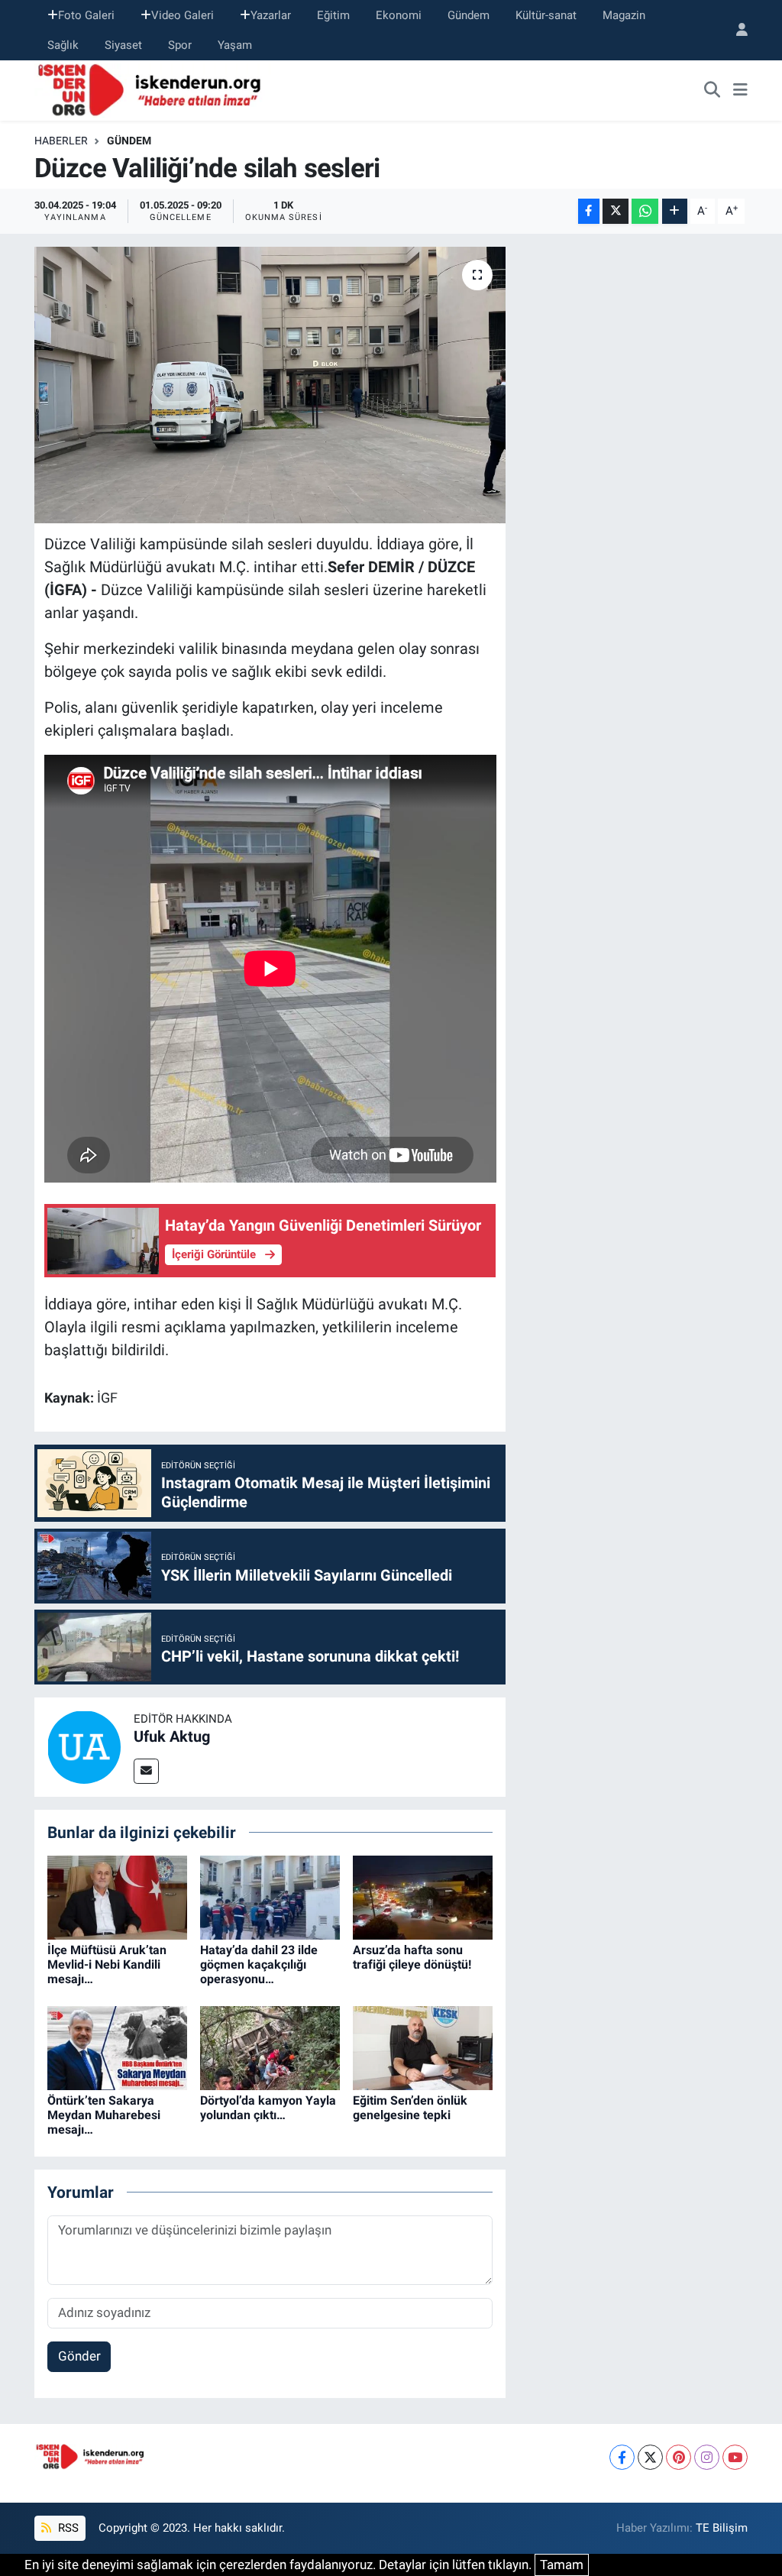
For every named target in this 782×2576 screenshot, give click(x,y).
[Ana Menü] (740, 91)
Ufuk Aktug (172, 1736)
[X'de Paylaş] (616, 211)
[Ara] (713, 91)
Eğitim (333, 15)
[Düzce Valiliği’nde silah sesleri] (270, 385)
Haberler (61, 141)
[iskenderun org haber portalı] (153, 89)
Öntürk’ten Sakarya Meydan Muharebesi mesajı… (104, 2115)
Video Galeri (183, 15)
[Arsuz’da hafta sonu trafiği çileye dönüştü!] (423, 1896)
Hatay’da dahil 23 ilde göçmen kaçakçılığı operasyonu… (259, 1964)
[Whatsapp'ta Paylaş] (645, 211)
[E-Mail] (146, 1771)
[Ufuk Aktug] (84, 1746)
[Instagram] (707, 2457)
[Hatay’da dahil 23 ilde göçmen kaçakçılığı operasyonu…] (270, 1896)
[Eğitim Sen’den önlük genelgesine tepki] (423, 2047)
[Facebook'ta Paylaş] (589, 211)
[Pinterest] (679, 2457)
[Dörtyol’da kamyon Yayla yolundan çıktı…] (270, 2047)
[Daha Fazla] (675, 211)
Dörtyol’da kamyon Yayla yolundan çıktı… (268, 2108)
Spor (180, 45)
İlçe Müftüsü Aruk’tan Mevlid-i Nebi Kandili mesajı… (107, 1964)
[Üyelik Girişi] (735, 30)
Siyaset (123, 45)
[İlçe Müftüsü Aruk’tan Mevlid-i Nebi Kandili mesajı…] (117, 1896)
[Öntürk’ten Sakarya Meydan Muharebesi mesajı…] (117, 2047)
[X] (650, 2457)
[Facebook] (622, 2457)
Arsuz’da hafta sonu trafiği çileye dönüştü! (412, 1957)
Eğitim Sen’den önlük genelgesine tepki (410, 2108)
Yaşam (235, 45)
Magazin (624, 15)
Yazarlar (271, 15)
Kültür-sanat (546, 15)
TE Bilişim (722, 2528)
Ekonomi (399, 15)
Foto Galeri (86, 15)
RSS (67, 2528)
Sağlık (63, 45)
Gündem (469, 15)
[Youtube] (735, 2457)
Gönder (79, 2356)
